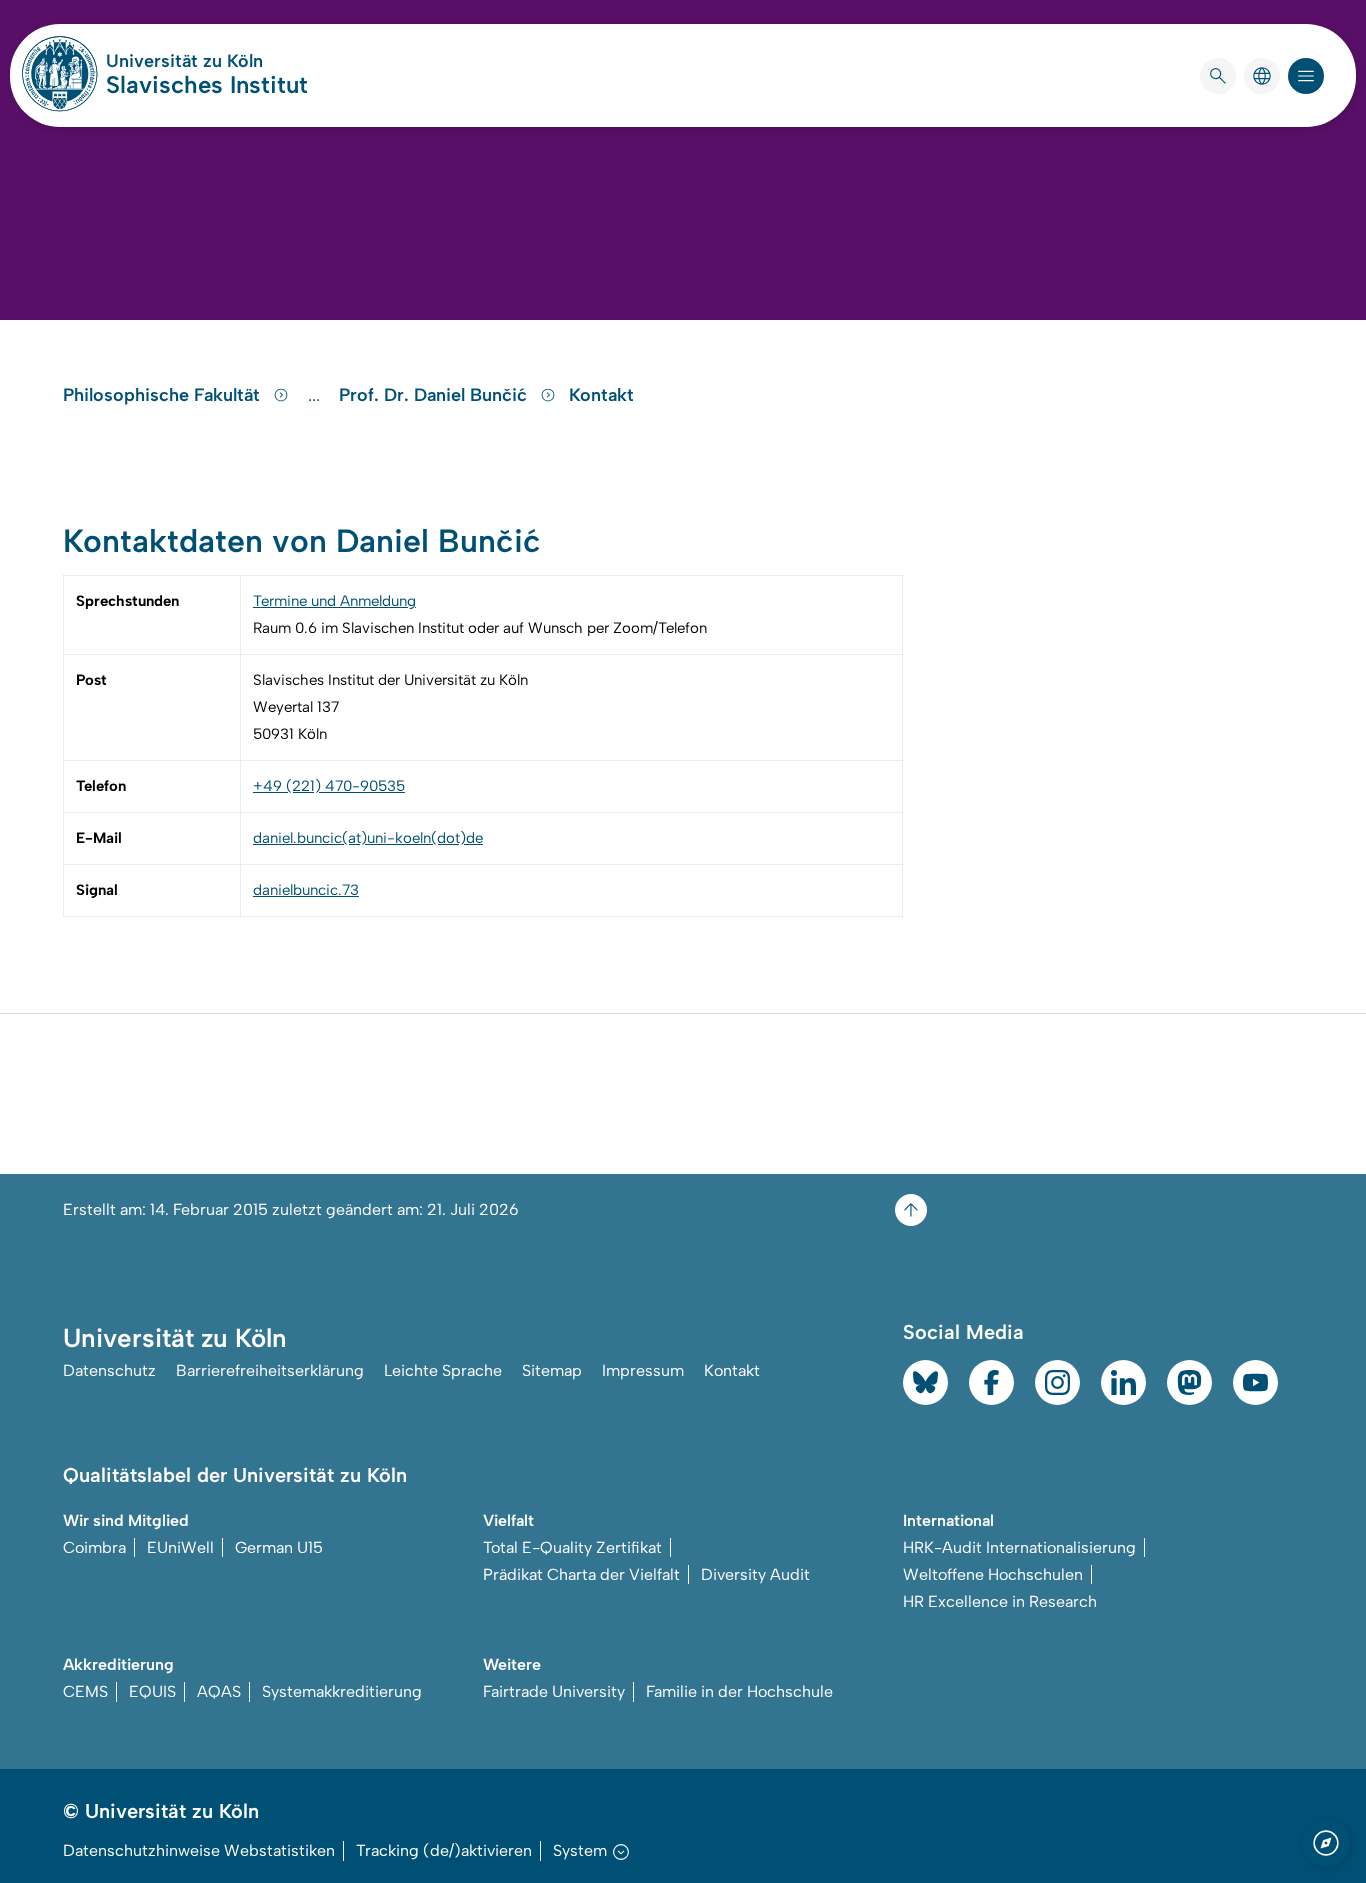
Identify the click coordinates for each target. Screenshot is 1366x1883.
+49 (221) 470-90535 (329, 786)
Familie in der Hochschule (739, 1691)
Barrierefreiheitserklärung (270, 1370)
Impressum (643, 1370)
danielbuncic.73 (306, 890)
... (316, 395)
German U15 (279, 1547)
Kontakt (601, 395)
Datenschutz (109, 1370)
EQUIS (152, 1691)
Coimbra (94, 1547)
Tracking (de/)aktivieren (444, 1850)
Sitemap (552, 1370)
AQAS (219, 1691)
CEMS (85, 1691)
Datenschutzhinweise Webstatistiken (199, 1850)
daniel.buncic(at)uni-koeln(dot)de (368, 838)
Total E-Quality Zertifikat (572, 1547)
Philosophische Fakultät (164, 395)
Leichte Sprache (443, 1370)
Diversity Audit (755, 1574)
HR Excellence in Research (1000, 1601)
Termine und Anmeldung (334, 601)
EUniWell (180, 1547)
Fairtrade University (554, 1691)
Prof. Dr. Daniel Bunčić (435, 395)
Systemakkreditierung (342, 1691)
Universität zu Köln (207, 61)
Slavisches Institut (207, 84)
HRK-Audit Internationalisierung (1019, 1547)
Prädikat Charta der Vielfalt (581, 1574)
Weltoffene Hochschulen (993, 1574)
